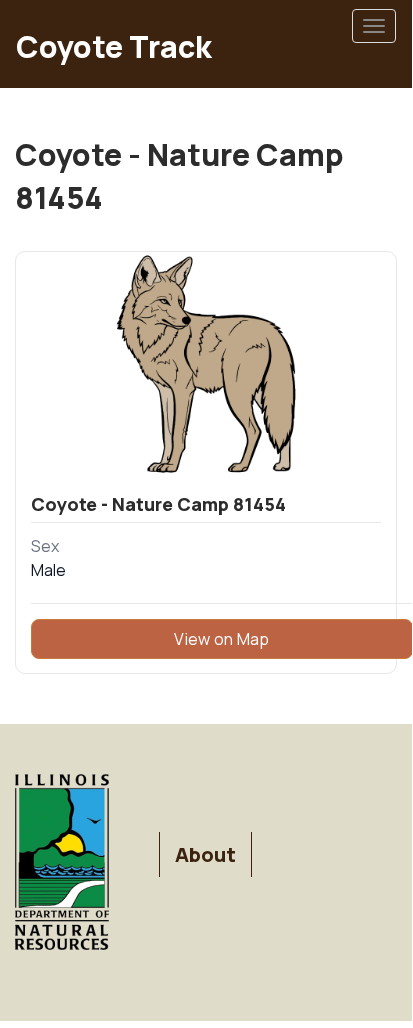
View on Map (221, 639)
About (205, 854)
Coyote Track (114, 46)
